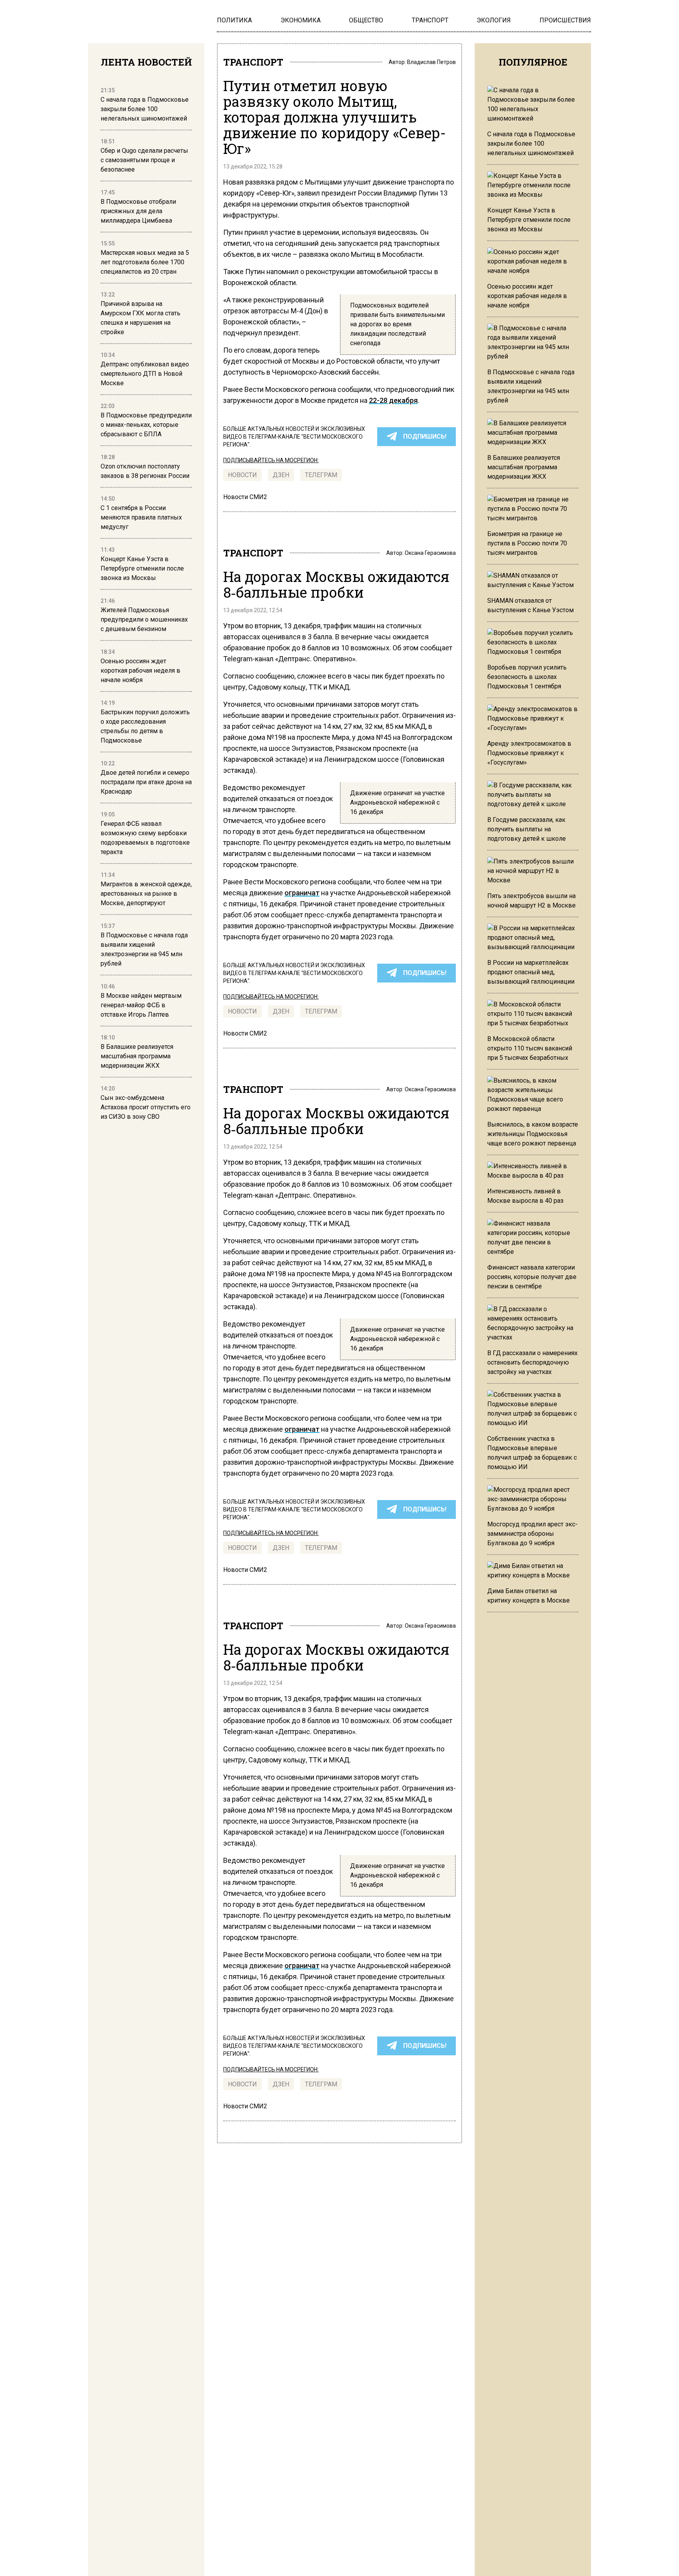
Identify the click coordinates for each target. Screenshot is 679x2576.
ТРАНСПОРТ (253, 62)
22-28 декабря (393, 400)
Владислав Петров (431, 62)
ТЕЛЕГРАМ (321, 475)
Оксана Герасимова (430, 553)
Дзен (281, 475)
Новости (242, 475)
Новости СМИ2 (245, 497)
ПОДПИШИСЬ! (425, 436)
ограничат (302, 893)
